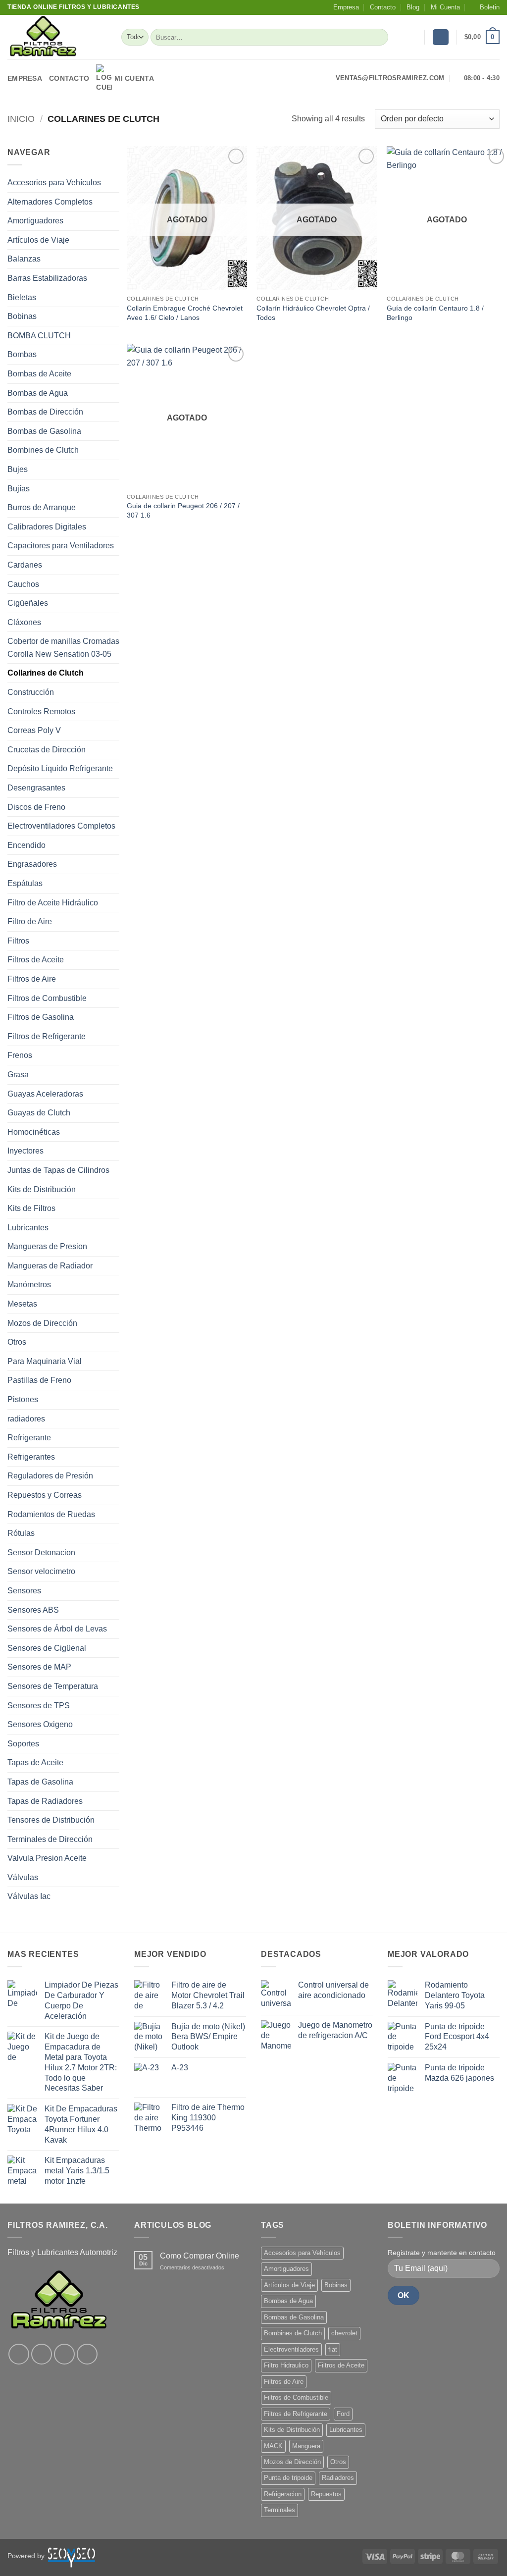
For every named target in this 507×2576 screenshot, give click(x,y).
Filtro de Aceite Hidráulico (53, 903)
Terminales (279, 2510)
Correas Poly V (34, 730)
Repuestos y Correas (45, 1495)
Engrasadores (32, 864)
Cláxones (24, 622)
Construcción (31, 692)
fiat (333, 2349)
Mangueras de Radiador (50, 1266)
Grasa (18, 1075)
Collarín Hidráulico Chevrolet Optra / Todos (313, 313)
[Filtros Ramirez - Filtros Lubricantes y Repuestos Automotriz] (57, 37)
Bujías (19, 489)
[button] (485, 7)
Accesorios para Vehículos (54, 183)
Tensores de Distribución (51, 1820)
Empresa (346, 7)
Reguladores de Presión (50, 1476)
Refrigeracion (283, 2494)
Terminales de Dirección (50, 1839)
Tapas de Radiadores (45, 1801)
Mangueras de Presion (47, 1246)
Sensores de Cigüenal (47, 1648)
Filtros (18, 941)
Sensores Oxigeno (40, 1724)
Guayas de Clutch (39, 1113)
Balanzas (24, 259)
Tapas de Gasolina (40, 1782)
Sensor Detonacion (41, 1552)
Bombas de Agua (38, 393)
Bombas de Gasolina (44, 431)
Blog (413, 7)
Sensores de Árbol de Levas (57, 1629)
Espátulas (25, 883)
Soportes (23, 1744)
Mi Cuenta (445, 7)
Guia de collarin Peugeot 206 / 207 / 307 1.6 (183, 510)
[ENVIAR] (379, 37)
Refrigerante (29, 1438)
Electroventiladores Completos (61, 826)
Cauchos (23, 584)
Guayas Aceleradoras (45, 1094)
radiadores (26, 1419)
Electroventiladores (291, 2349)
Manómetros (29, 1285)
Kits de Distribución (42, 1189)
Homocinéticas (34, 1132)
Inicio (21, 119)
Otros (17, 1342)
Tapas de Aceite (35, 1762)
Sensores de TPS (39, 1706)
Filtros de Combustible (47, 998)
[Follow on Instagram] (42, 2354)
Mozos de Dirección (42, 1323)
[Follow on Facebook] (19, 2354)
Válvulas (23, 1877)
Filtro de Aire (30, 921)
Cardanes (25, 565)
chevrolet (344, 2333)
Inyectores (25, 1151)
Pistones (23, 1399)
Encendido (26, 845)
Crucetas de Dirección (47, 750)
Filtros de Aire (32, 979)
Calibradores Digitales (47, 527)
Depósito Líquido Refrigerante (60, 768)
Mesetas (22, 1304)
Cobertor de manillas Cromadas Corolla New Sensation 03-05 (63, 648)
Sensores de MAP (39, 1667)
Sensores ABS (33, 1610)
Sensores (24, 1591)
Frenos (20, 1055)
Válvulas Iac (29, 1896)
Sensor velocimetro (41, 1571)
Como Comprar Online (200, 2256)
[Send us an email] (87, 2354)
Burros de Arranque (42, 507)
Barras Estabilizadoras (47, 278)
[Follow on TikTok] (64, 2354)
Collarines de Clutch (46, 673)
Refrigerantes (31, 1457)
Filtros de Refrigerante (47, 1036)
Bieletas (22, 297)
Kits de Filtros (31, 1208)
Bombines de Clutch (43, 450)
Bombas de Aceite (39, 374)
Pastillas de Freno (39, 1380)
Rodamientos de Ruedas (51, 1514)
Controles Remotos (41, 711)
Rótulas (21, 1533)
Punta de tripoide (288, 2478)
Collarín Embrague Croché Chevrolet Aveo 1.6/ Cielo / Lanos (185, 313)
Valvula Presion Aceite (47, 1858)
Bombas (22, 354)
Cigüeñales (28, 603)
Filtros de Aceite (36, 960)
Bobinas (22, 316)
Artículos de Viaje (38, 240)
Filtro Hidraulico (286, 2365)
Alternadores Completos (50, 202)
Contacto (383, 7)
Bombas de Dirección (45, 412)
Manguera (306, 2446)
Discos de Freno (36, 807)
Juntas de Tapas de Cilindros (58, 1170)
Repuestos (326, 2494)
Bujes (18, 469)
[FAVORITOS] (413, 37)
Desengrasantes (36, 788)
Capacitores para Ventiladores (61, 546)
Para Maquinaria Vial (45, 1361)
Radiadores (338, 2478)
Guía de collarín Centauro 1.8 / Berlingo (435, 313)
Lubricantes (28, 1228)
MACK (273, 2446)
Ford (343, 2414)
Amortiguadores (35, 221)
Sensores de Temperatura (53, 1686)
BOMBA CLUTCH (39, 336)
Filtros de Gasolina (41, 1017)
